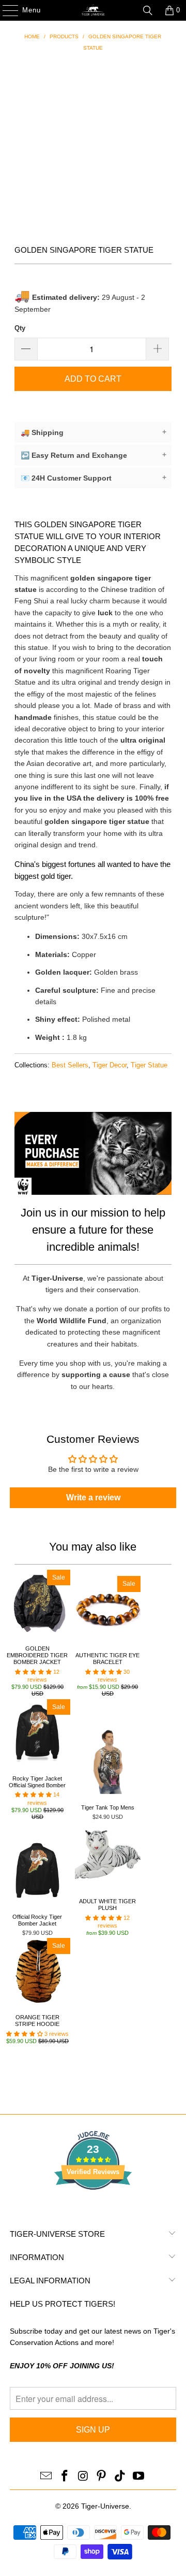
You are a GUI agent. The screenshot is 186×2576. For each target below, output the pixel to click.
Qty (20, 328)
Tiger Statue (149, 1065)
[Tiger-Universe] (93, 10)
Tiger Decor (110, 1065)
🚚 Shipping (94, 432)
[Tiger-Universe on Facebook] (65, 2477)
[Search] (148, 10)
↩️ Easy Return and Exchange (94, 455)
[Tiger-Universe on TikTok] (120, 2477)
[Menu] (5, 10)
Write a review (93, 1497)
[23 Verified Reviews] (93, 2208)
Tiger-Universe (105, 2506)
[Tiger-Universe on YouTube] (138, 2477)
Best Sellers (70, 1065)
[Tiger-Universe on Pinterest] (102, 2477)
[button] (33, 1672)
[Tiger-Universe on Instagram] (83, 2477)
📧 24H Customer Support (94, 478)
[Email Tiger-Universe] (47, 2477)
